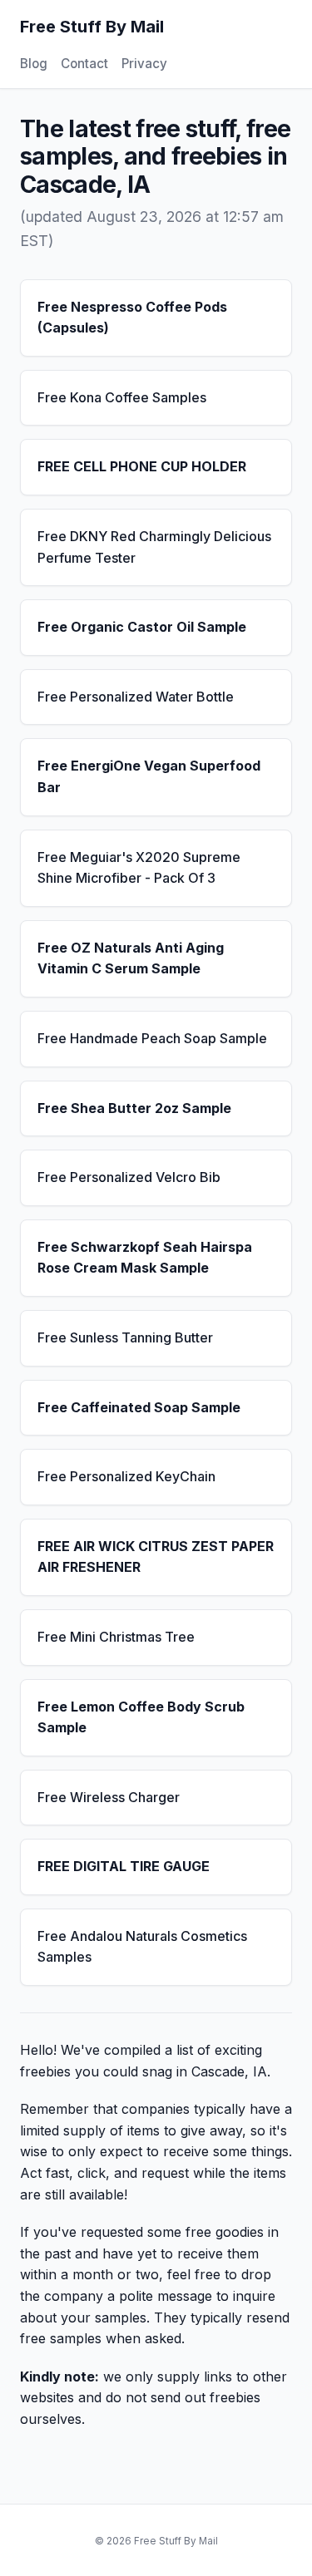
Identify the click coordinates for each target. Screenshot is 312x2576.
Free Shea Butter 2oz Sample (134, 1108)
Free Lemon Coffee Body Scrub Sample (141, 1717)
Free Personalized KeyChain (126, 1476)
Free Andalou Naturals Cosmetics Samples (142, 1947)
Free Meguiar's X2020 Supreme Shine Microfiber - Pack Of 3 (139, 868)
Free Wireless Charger (109, 1797)
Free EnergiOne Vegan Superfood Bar (149, 776)
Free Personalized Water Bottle (136, 697)
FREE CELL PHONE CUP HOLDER (142, 466)
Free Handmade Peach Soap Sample (152, 1038)
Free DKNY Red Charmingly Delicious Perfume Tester (154, 547)
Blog (34, 64)
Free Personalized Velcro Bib (129, 1177)
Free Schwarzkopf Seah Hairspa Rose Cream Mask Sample (145, 1258)
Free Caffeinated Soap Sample (139, 1407)
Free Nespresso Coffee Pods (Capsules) (132, 318)
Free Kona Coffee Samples (122, 397)
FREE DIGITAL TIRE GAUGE (124, 1866)
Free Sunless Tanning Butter (125, 1337)
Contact (84, 64)
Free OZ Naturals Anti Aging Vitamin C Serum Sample (131, 958)
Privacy (144, 64)
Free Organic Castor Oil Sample (142, 627)
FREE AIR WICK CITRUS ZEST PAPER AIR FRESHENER (156, 1557)
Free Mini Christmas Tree (116, 1637)
